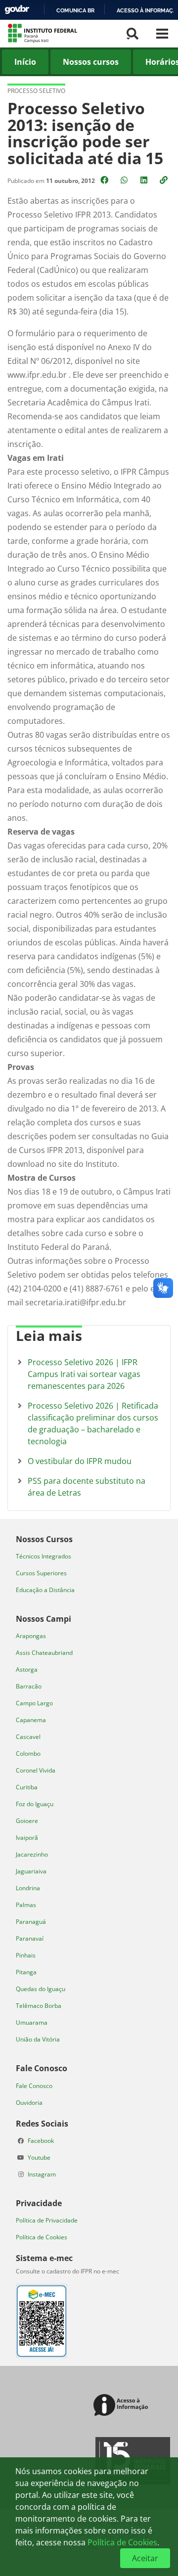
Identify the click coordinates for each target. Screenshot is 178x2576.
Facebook (41, 2141)
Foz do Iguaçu (35, 1804)
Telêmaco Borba (39, 2006)
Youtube (39, 2157)
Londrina (28, 1888)
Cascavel (28, 1737)
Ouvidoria (29, 2103)
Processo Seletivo (36, 91)
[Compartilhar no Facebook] (105, 180)
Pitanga (26, 1972)
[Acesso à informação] (122, 2406)
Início (25, 62)
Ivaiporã (27, 1838)
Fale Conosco (34, 2086)
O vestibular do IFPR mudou (80, 1461)
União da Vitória (38, 2039)
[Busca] (133, 34)
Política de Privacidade (47, 2220)
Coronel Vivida (36, 1770)
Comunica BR (75, 10)
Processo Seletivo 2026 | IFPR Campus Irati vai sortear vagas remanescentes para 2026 (84, 1374)
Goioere (27, 1821)
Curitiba (27, 1787)
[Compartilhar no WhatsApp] (125, 180)
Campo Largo (34, 1703)
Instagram (42, 2174)
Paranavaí (30, 1938)
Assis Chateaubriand (44, 1653)
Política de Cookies (42, 2237)
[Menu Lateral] (162, 34)
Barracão (29, 1686)
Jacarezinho (32, 1854)
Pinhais (26, 1955)
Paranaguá (31, 1922)
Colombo (28, 1754)
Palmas (26, 1905)
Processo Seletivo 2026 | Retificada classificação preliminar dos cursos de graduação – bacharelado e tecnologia (93, 1423)
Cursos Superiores (41, 1573)
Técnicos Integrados (44, 1556)
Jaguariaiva (31, 1871)
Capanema (31, 1720)
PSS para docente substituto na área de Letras (87, 1487)
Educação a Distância (45, 1590)
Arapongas (31, 1636)
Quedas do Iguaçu (41, 1989)
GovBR (17, 10)
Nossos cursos (91, 62)
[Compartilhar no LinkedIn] (145, 180)
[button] (165, 180)
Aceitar (145, 2558)
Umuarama (32, 2022)
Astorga (27, 1669)
